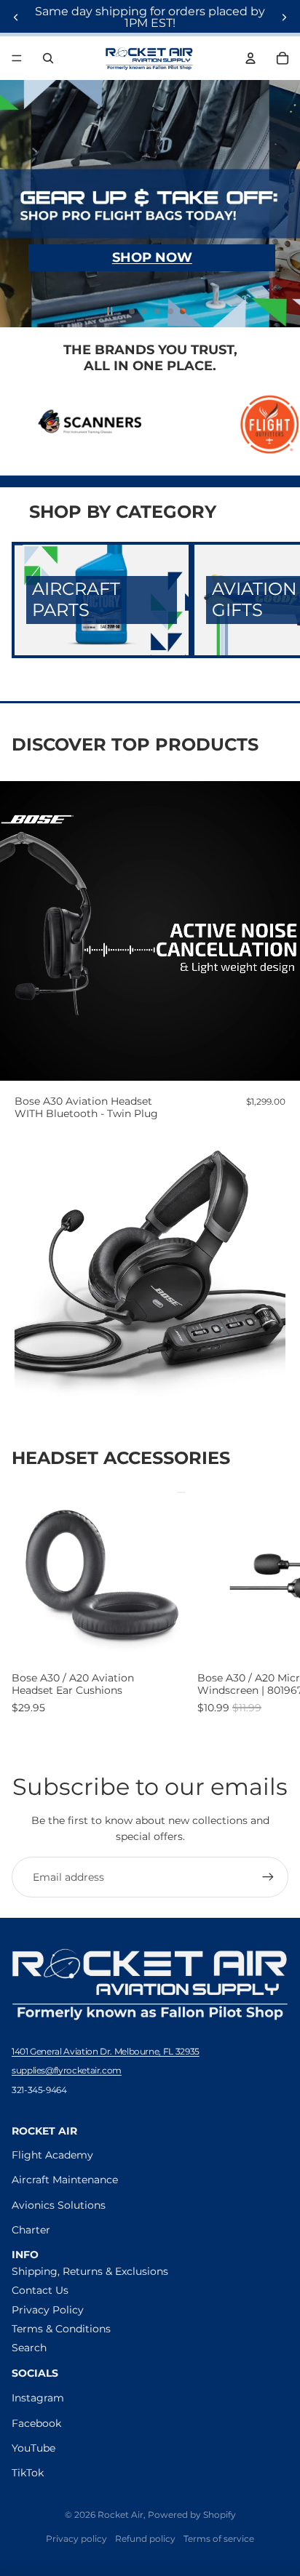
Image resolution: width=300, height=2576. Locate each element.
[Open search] (48, 58)
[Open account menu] (250, 58)
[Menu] (17, 58)
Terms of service (219, 2539)
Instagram (38, 2398)
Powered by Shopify (192, 2515)
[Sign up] (268, 1877)
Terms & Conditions (61, 2329)
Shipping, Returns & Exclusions (90, 2271)
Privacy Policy (48, 2310)
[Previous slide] (16, 17)
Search (29, 2348)
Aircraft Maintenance (65, 2180)
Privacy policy (76, 2539)
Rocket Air (121, 2515)
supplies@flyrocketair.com (67, 2070)
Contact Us (40, 2290)
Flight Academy (52, 2155)
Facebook (36, 2423)
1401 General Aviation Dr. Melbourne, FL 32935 (106, 2051)
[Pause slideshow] (110, 311)
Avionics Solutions (59, 2205)
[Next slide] (284, 17)
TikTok (28, 2473)
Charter (31, 2230)
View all (269, 1460)
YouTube (33, 2448)
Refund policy (145, 2539)
